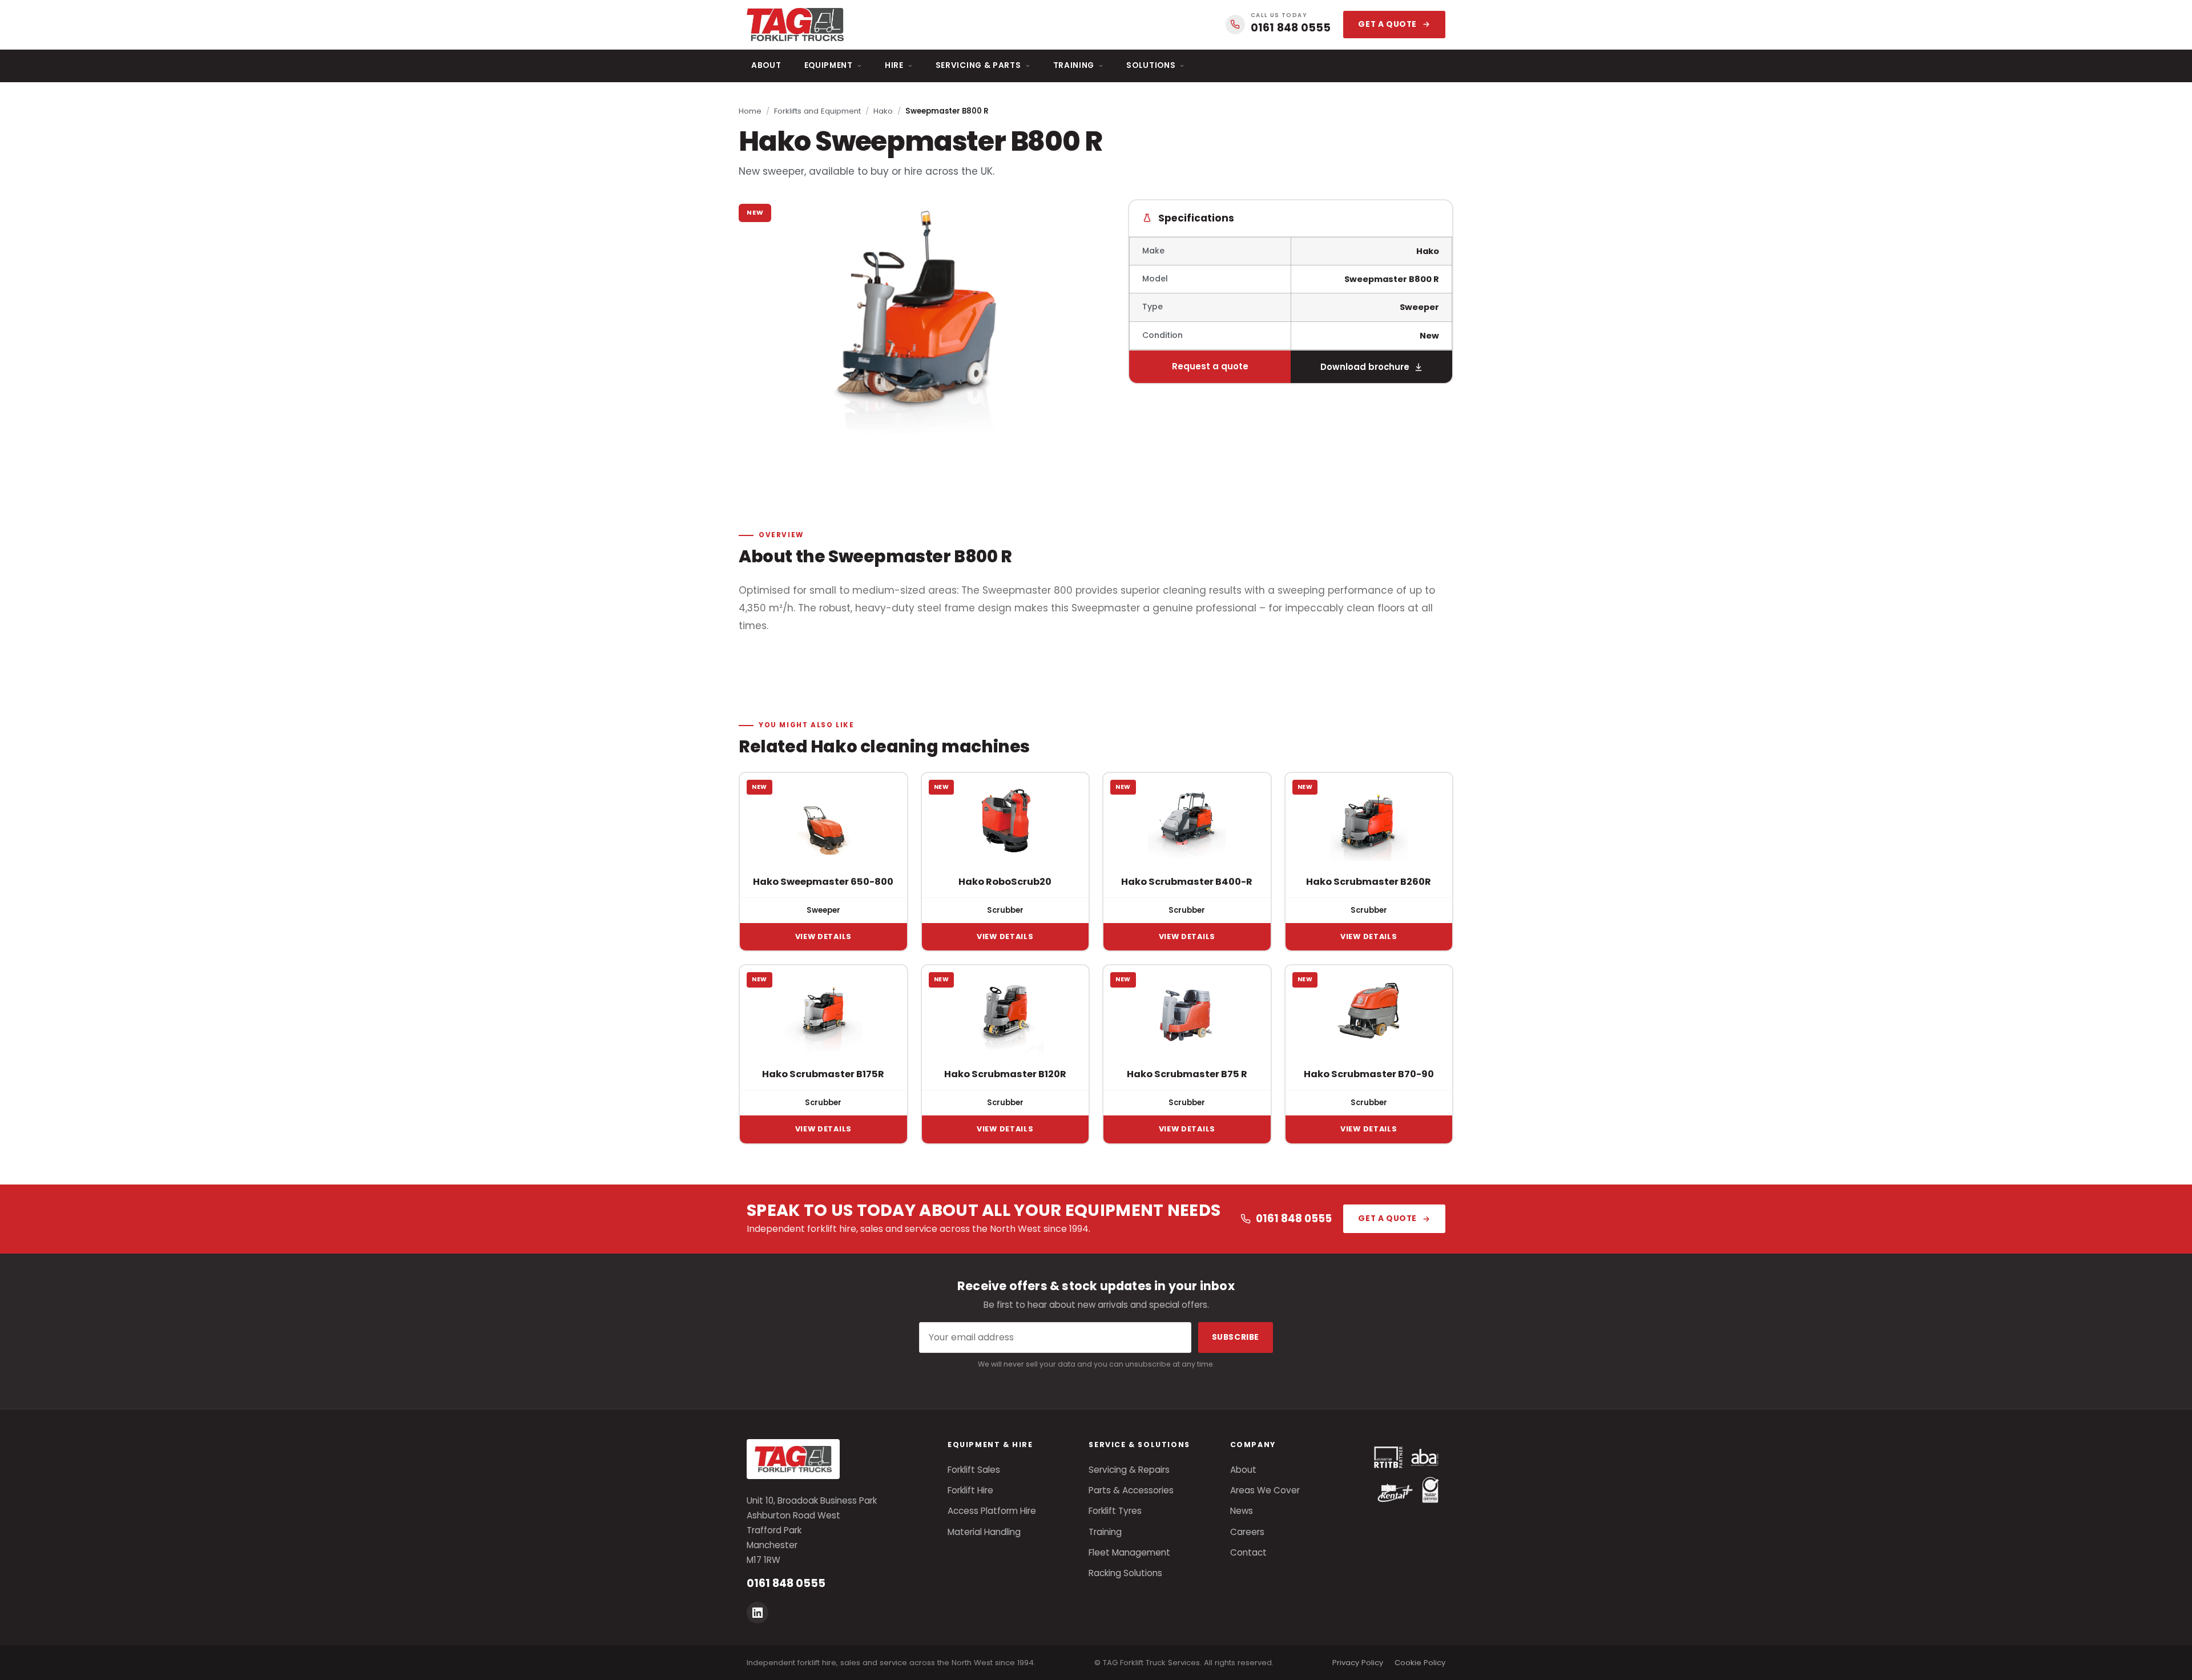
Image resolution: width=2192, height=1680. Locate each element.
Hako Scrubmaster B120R (1005, 1074)
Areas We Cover (1265, 1490)
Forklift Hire (970, 1490)
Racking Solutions (1125, 1573)
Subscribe (1236, 1337)
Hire (894, 65)
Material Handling (984, 1532)
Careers (1247, 1532)
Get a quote (1387, 24)
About (766, 65)
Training (1074, 65)
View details (823, 936)
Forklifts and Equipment (817, 111)
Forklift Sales (974, 1470)
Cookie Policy (1420, 1663)
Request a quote (1210, 366)
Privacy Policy (1358, 1663)
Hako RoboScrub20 (1005, 882)
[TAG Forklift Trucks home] (795, 25)
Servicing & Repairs (1129, 1470)
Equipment (829, 65)
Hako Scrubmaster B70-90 (1369, 1074)
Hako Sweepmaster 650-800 (823, 882)
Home (750, 111)
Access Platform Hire (992, 1511)
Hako (883, 111)
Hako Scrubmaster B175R (823, 1074)
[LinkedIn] (757, 1613)
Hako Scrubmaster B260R (1369, 882)
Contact (1248, 1552)
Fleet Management (1129, 1552)
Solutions (1151, 65)
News (1242, 1511)
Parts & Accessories (1131, 1490)
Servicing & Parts (978, 65)
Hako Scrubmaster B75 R (1187, 1074)
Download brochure (1365, 367)
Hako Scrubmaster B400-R (1187, 882)
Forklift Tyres (1115, 1511)
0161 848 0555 (1294, 1218)
